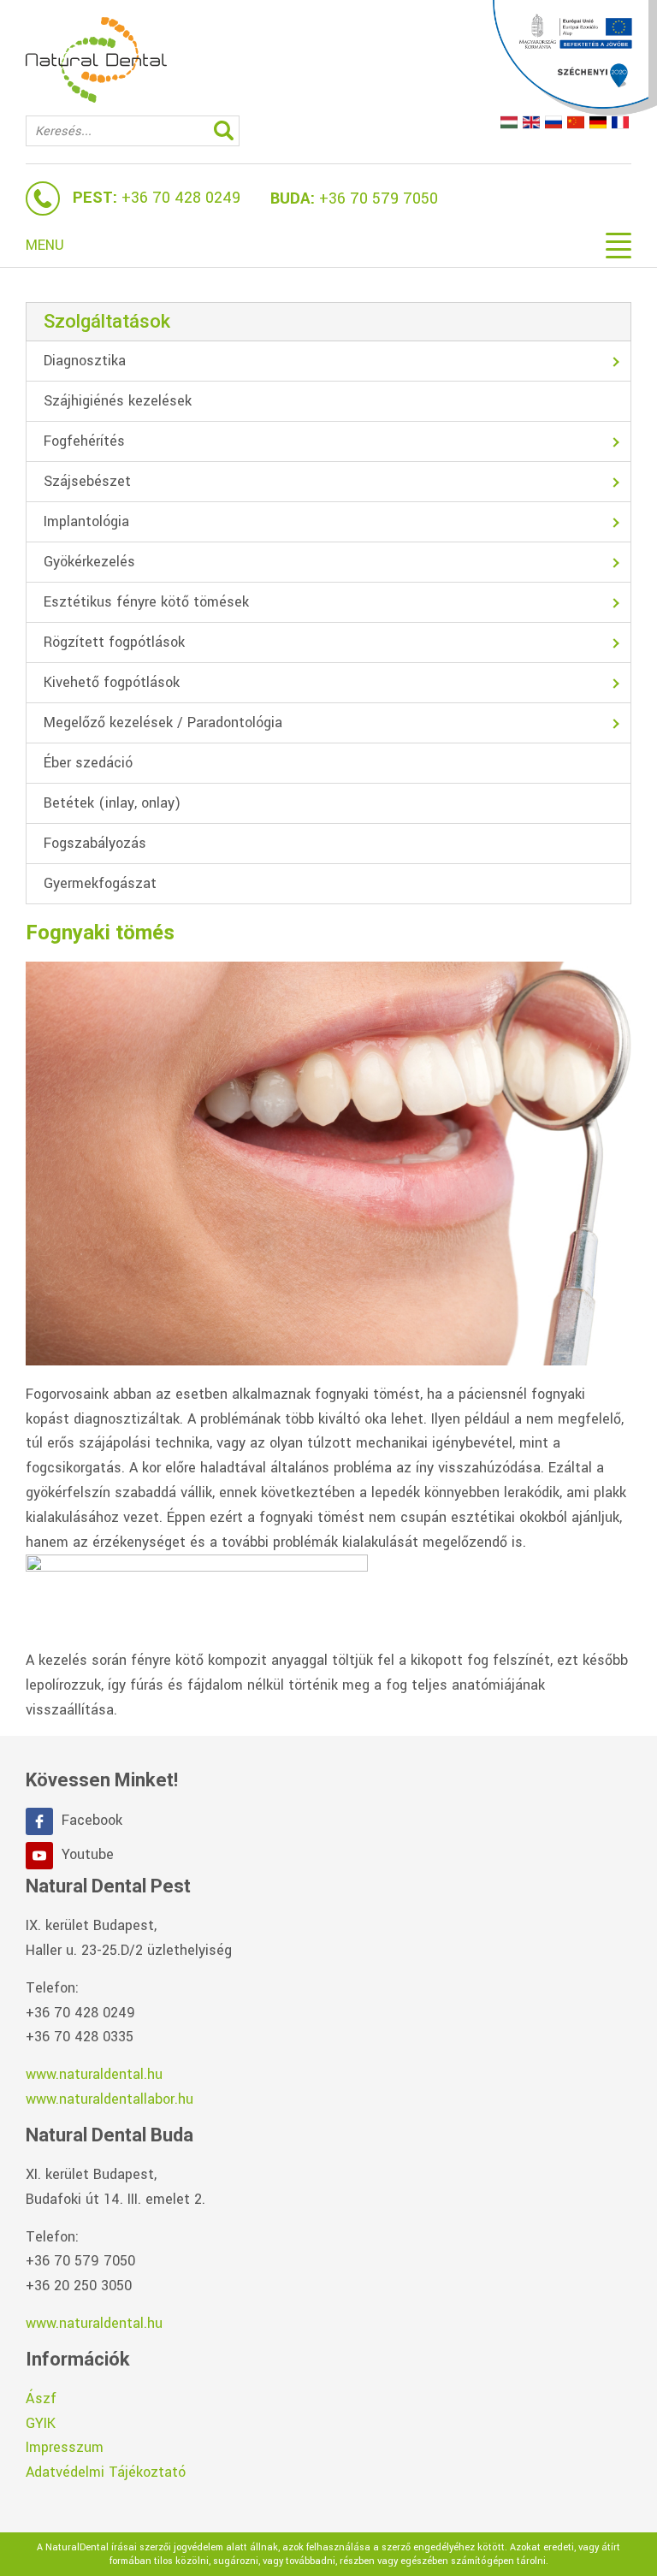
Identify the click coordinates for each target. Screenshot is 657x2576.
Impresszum (65, 2447)
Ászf (41, 2398)
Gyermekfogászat (100, 883)
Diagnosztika (85, 361)
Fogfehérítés (84, 441)
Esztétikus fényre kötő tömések (146, 602)
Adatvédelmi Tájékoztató (106, 2472)
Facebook (92, 1820)
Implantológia (86, 521)
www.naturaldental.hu (94, 2074)
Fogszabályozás (95, 843)
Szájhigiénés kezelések (118, 401)
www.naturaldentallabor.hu (109, 2099)
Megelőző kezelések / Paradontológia (163, 722)
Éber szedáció (88, 763)
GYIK (41, 2423)
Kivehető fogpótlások (112, 682)
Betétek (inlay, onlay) (112, 803)
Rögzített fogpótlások (114, 642)
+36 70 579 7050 (379, 198)
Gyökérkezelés (89, 562)
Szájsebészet (87, 481)
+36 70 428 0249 (181, 198)
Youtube (88, 1854)
